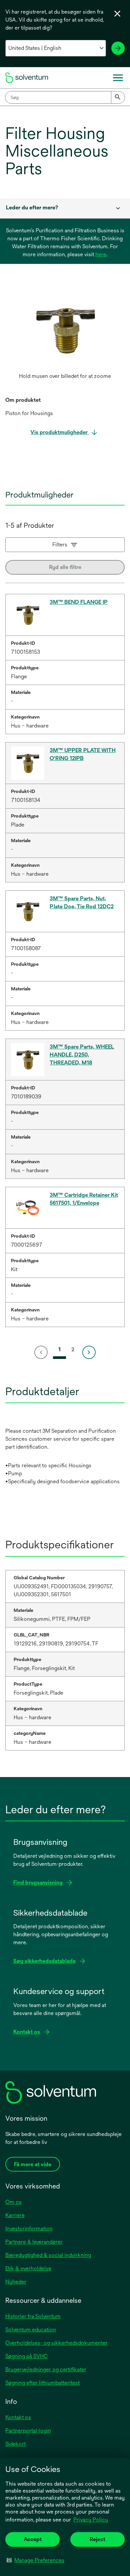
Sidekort (15, 2444)
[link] (42, 1352)
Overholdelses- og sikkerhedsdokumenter (56, 2343)
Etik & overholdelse (28, 2268)
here (101, 254)
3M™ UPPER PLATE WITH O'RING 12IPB (83, 754)
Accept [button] (33, 2539)
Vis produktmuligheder (60, 432)
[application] (65, 330)
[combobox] (65, 97)
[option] (65, 337)
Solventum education (31, 2330)
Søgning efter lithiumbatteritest (42, 2383)
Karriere (15, 2215)
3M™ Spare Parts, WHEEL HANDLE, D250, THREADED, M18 (82, 1055)
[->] (118, 48)
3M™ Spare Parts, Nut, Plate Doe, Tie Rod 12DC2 (82, 902)
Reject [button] (97, 2539)
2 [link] (73, 1349)
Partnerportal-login (28, 2431)
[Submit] (118, 97)
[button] (35, 2560)
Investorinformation (29, 2229)
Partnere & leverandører (34, 2242)
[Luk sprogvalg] (117, 14)
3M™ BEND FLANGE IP (79, 602)
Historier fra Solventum (33, 2316)
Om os (13, 2202)
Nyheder (16, 2282)
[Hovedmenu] (118, 78)
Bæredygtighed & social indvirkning (48, 2255)
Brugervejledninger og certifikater (46, 2369)
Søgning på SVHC (26, 2356)
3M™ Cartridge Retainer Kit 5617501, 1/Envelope (84, 1199)
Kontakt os (18, 2417)
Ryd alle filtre (65, 567)
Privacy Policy (91, 2520)
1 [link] (59, 1349)
